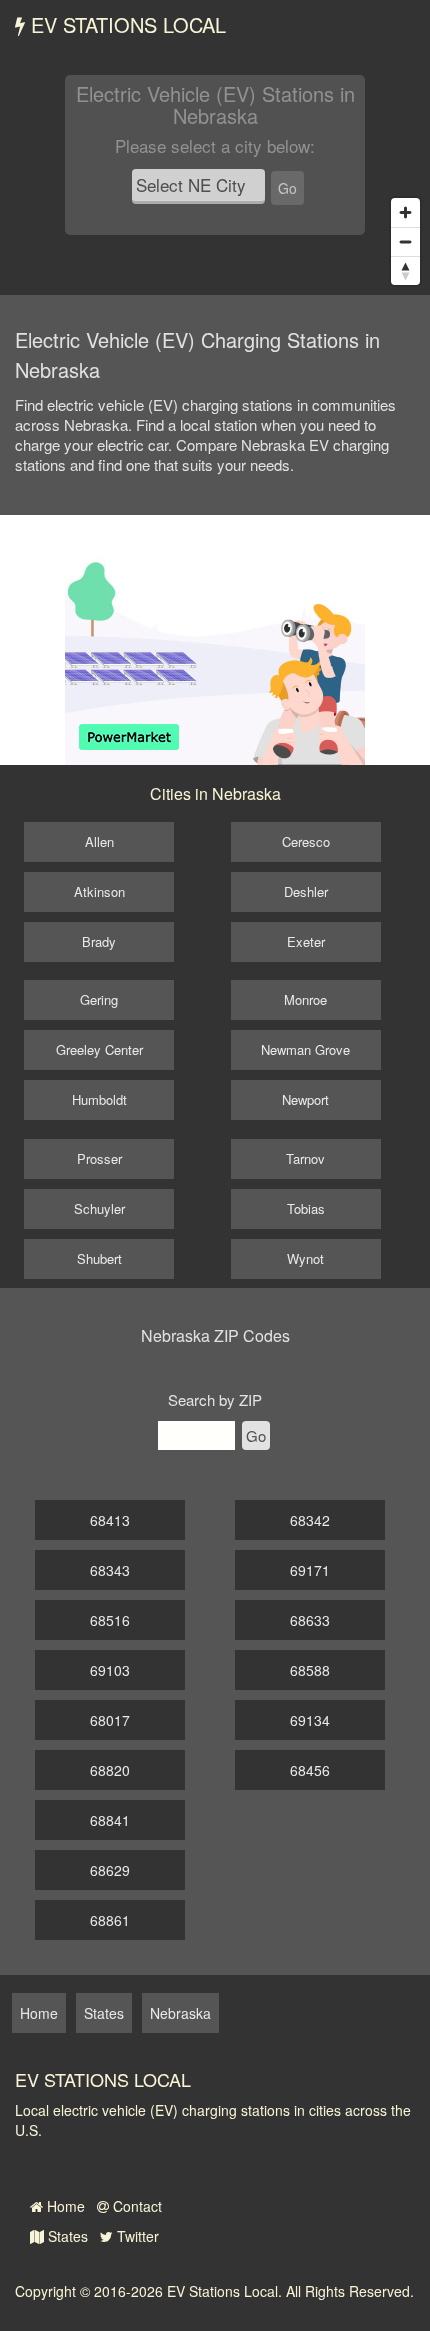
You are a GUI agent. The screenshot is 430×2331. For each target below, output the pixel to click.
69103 (110, 1670)
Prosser (99, 1158)
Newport (305, 1099)
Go (287, 188)
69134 (310, 1720)
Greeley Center (99, 1049)
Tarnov (305, 1158)
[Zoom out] (405, 241)
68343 (110, 1570)
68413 (110, 1520)
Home (64, 2206)
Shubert (99, 1258)
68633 (310, 1620)
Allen (99, 841)
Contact (135, 2206)
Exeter (306, 941)
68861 (110, 1920)
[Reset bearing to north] (405, 270)
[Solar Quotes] (215, 638)
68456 (310, 1770)
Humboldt (99, 1099)
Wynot (305, 1258)
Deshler (306, 891)
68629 (110, 1870)
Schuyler (99, 1208)
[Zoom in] (405, 212)
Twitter (136, 2236)
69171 (310, 1570)
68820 (110, 1770)
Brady (99, 941)
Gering (99, 999)
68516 (110, 1620)
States (66, 2236)
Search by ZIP (215, 1399)
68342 (310, 1520)
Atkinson (99, 891)
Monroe (305, 999)
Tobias (306, 1208)
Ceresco (306, 841)
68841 (110, 1820)
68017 (110, 1720)
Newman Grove (305, 1049)
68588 (310, 1670)
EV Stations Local (125, 24)
